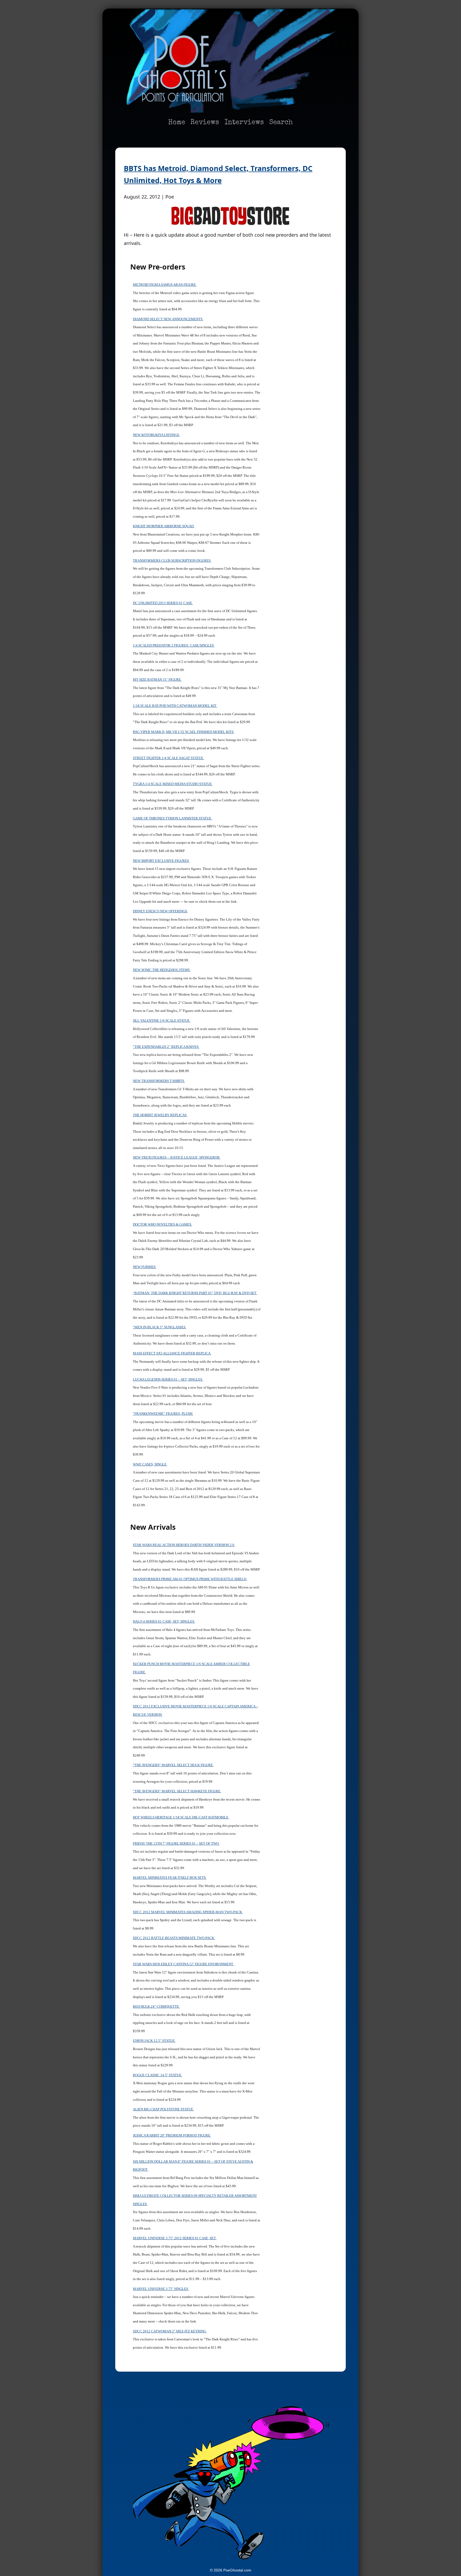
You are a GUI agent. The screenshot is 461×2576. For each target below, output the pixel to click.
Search (281, 123)
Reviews (205, 123)
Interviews (244, 123)
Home (177, 123)
